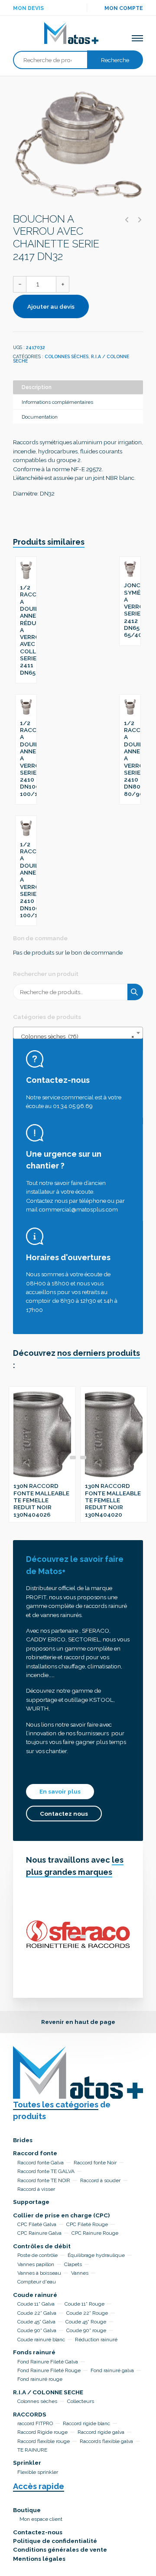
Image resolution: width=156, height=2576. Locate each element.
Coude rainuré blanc (41, 2340)
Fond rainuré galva (112, 2370)
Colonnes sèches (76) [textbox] (75, 1036)
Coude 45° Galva (36, 2322)
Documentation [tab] (40, 417)
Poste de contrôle (37, 2255)
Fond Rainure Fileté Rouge (49, 2370)
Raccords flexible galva (106, 2441)
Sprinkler (27, 2463)
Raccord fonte (35, 2153)
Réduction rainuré (96, 2340)
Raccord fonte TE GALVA (46, 2171)
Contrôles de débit (42, 2246)
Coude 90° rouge (86, 2330)
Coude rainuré (35, 2295)
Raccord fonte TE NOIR (44, 2180)
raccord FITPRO (35, 2423)
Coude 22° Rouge (87, 2313)
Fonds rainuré (34, 2352)
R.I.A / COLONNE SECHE (48, 2392)
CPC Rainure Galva (39, 2233)
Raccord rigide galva (101, 2432)
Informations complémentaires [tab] (57, 402)
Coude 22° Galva (37, 2313)
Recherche (115, 60)
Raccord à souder (100, 2180)
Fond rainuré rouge (40, 2379)
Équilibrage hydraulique (96, 2255)
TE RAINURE (32, 2450)
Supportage (31, 2202)
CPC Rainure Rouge (95, 2233)
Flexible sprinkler (38, 2472)
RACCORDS (30, 2414)
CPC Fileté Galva (37, 2224)
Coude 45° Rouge (86, 2322)
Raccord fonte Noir (95, 2163)
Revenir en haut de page (78, 2022)
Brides (23, 2140)
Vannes (80, 2273)
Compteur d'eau (37, 2282)
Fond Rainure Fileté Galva (48, 2362)
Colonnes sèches (67, 356)
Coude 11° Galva (36, 2304)
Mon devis (28, 8)
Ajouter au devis (51, 306)
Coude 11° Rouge (84, 2304)
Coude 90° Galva (37, 2330)
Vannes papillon (36, 2264)
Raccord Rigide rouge (42, 2432)
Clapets (73, 2264)
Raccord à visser (36, 2189)
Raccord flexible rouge (44, 2441)
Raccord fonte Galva (41, 2163)
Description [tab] (37, 387)
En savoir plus (60, 1791)
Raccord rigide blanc (86, 2423)
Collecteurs (81, 2401)
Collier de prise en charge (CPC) (61, 2215)
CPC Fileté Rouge (87, 2224)
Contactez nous (64, 1814)
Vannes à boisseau (39, 2273)
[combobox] (78, 1033)
